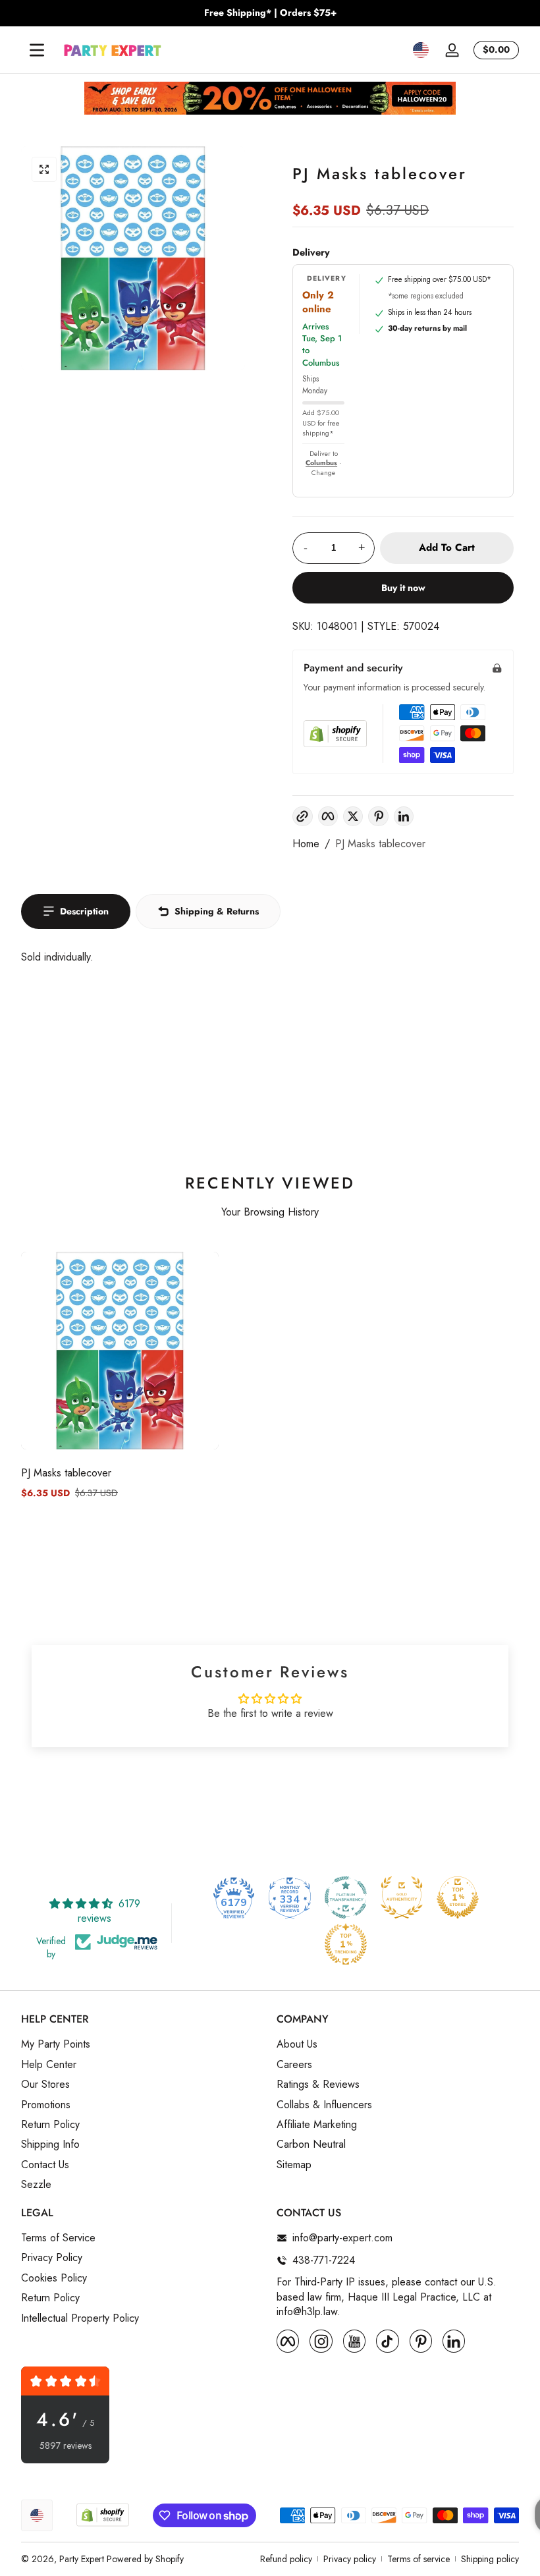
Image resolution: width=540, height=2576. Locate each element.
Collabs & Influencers (324, 2105)
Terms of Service (58, 2238)
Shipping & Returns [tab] (217, 911)
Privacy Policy (52, 2258)
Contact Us (45, 2165)
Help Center (49, 2065)
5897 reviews (66, 2446)
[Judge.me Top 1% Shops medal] (458, 1897)
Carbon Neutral (311, 2144)
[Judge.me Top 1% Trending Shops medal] (346, 1944)
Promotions (46, 2105)
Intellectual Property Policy (80, 2318)
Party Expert (82, 2559)
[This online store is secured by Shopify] (335, 734)
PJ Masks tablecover (380, 844)
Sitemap (294, 2165)
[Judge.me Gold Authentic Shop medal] (402, 1897)
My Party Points (56, 2044)
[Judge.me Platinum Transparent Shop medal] (346, 1897)
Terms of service (418, 2559)
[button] (421, 50)
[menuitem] (142, 2044)
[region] (270, 13)
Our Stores (45, 2085)
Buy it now (403, 588)
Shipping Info (50, 2144)
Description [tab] (84, 911)
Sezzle (36, 2185)
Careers (294, 2065)
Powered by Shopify (145, 2559)
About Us (297, 2044)
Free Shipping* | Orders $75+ (270, 13)
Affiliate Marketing (317, 2125)
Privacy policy (350, 2559)
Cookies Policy (54, 2278)
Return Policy (50, 2125)
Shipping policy (490, 2559)
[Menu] (37, 50)
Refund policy (286, 2559)
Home (306, 844)
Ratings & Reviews (318, 2085)
